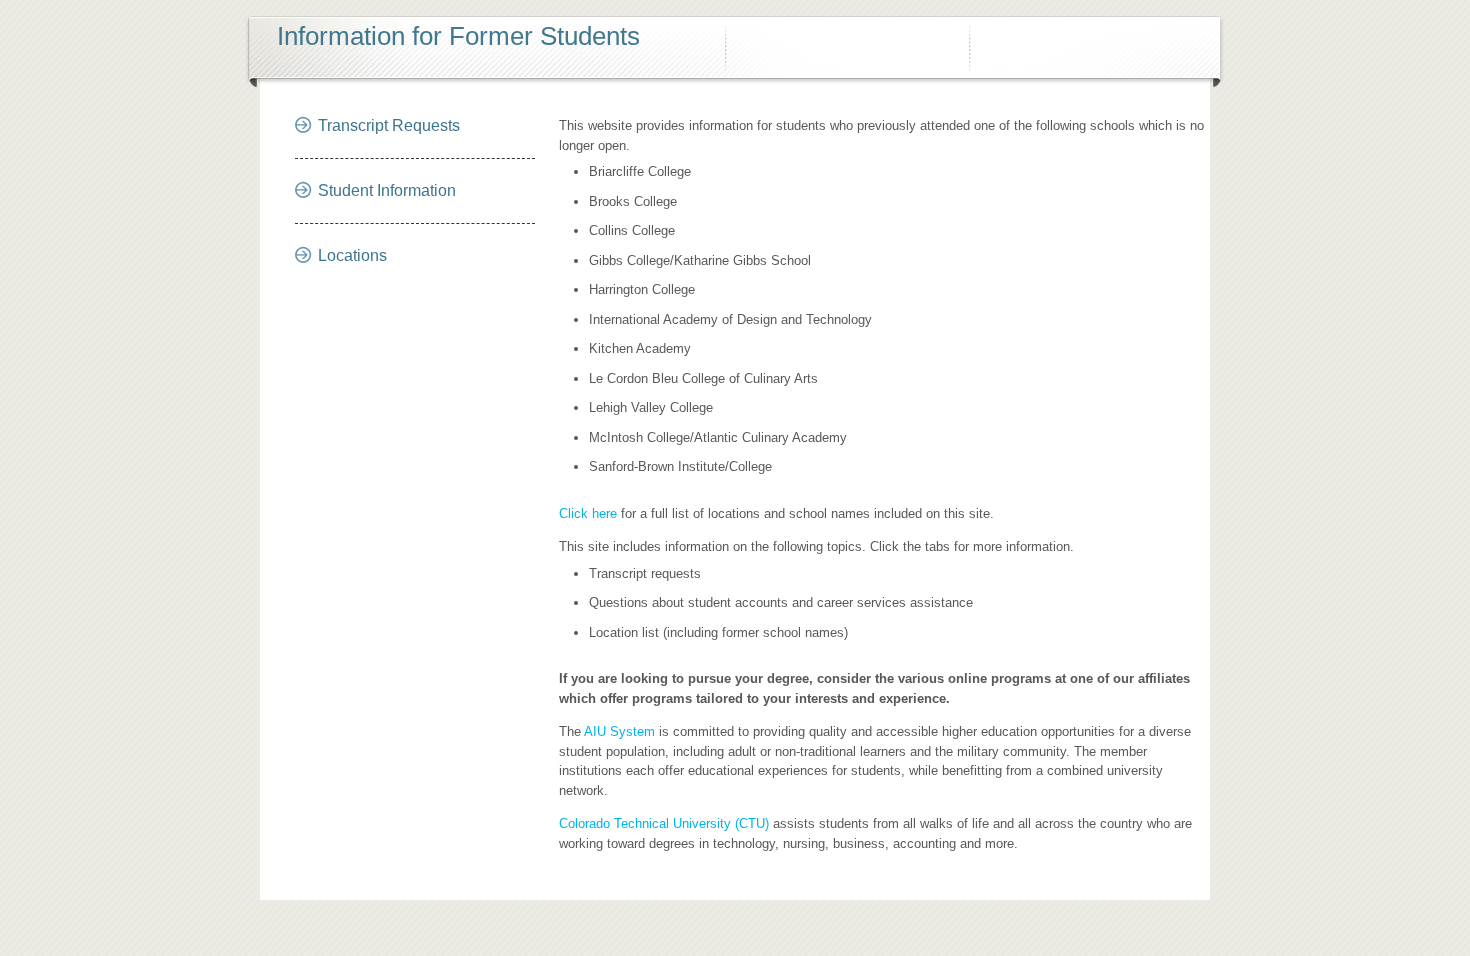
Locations (352, 255)
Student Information (387, 190)
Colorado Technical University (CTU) (664, 823)
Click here (588, 513)
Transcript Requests (389, 125)
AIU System (619, 731)
